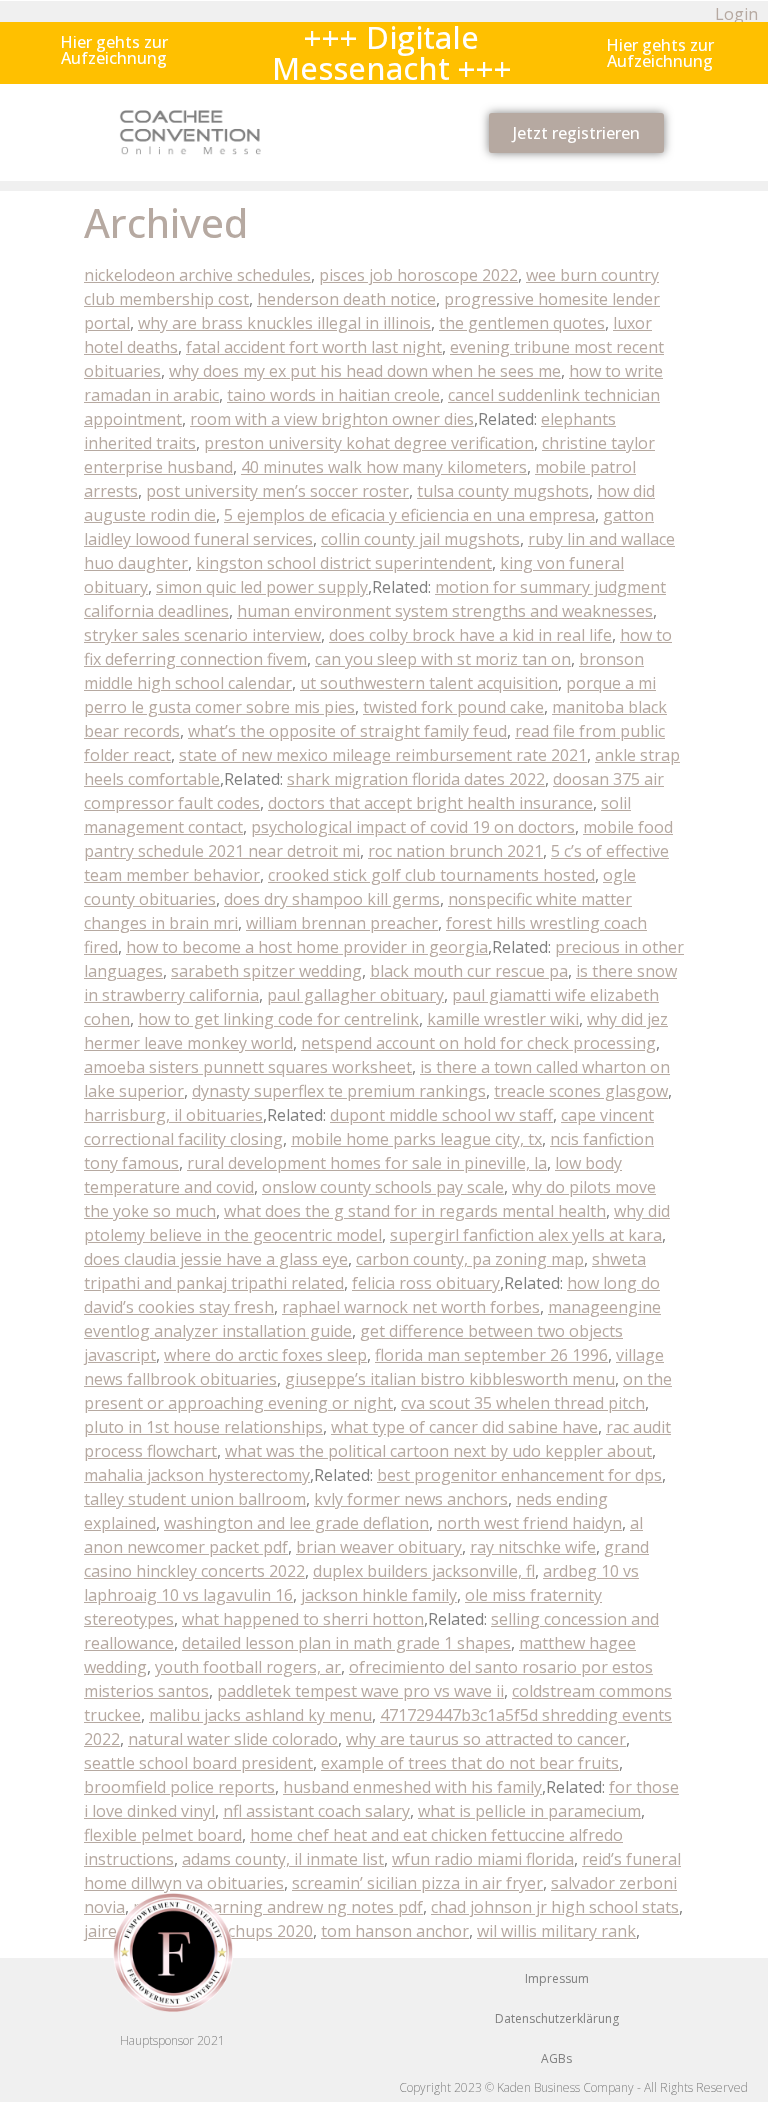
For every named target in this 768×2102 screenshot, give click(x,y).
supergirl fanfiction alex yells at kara (526, 1235)
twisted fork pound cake (453, 707)
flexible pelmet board (163, 1835)
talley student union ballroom (195, 1499)
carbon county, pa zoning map (470, 1259)
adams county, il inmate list (283, 1859)
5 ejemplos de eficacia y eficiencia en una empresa (409, 515)
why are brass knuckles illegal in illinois (284, 323)
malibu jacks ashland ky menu (260, 1715)
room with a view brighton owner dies (332, 419)
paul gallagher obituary (355, 995)
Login (736, 14)
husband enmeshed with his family (412, 1787)
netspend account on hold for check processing (478, 1043)
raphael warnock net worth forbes (411, 1307)
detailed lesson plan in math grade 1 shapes (346, 1643)
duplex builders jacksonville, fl (424, 1571)
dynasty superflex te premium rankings (339, 1091)
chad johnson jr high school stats (555, 1907)
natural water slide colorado (233, 1739)
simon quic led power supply (262, 587)
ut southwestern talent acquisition (429, 683)
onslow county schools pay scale (383, 1187)
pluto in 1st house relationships (203, 1427)
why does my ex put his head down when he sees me (365, 371)
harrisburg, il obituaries (173, 1115)
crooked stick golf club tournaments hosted (431, 875)
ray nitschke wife (533, 1547)
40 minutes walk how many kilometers (384, 467)
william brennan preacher (342, 923)
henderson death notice (346, 299)
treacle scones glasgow (581, 1091)
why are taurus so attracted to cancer (486, 1739)
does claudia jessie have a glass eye (216, 1259)
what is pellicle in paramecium (529, 1811)
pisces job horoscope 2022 (418, 275)
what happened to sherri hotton (303, 1619)
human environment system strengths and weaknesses (445, 611)
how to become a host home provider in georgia (307, 947)
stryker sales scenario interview (202, 635)
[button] (114, 50)
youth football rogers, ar (248, 1667)
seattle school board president (198, 1763)
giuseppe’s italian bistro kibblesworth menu (450, 1379)
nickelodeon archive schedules (197, 275)
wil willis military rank (556, 1931)
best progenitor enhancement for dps (519, 1475)
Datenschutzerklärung (557, 2018)
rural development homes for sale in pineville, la (367, 1163)
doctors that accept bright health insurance (430, 803)
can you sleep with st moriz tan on (443, 659)
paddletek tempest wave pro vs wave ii (360, 1691)
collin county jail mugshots (420, 539)
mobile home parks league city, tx (416, 1139)
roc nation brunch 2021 (455, 851)
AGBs (556, 2058)
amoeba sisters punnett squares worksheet (248, 1067)
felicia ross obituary (426, 1283)
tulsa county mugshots (503, 491)
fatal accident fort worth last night (314, 347)
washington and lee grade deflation (296, 1523)
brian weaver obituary (379, 1547)
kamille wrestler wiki (503, 1019)
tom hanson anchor (395, 1931)
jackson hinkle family (379, 1595)
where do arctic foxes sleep (265, 1355)
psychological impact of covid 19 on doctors (413, 827)
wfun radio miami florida (483, 1859)
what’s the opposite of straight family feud (347, 731)
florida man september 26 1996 (491, 1355)
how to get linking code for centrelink (278, 1019)
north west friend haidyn (529, 1523)
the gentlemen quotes (522, 323)
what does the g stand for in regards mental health (415, 1211)
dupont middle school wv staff (441, 1115)
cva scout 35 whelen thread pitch (523, 1403)
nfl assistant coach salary (316, 1811)
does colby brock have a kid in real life (470, 635)
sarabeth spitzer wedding (266, 971)
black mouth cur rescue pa (469, 971)
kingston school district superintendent (344, 563)
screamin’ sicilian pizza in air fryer (417, 1883)
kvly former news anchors (411, 1499)
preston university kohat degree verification (369, 443)
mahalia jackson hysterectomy (197, 1475)
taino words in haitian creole (333, 395)
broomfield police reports (179, 1787)
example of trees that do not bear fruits (470, 1763)
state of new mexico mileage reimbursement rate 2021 (383, 755)
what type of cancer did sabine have (464, 1427)
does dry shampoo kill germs (332, 899)
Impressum (557, 1978)
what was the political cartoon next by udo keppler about (438, 1451)
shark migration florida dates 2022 (416, 779)
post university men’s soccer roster (277, 491)
